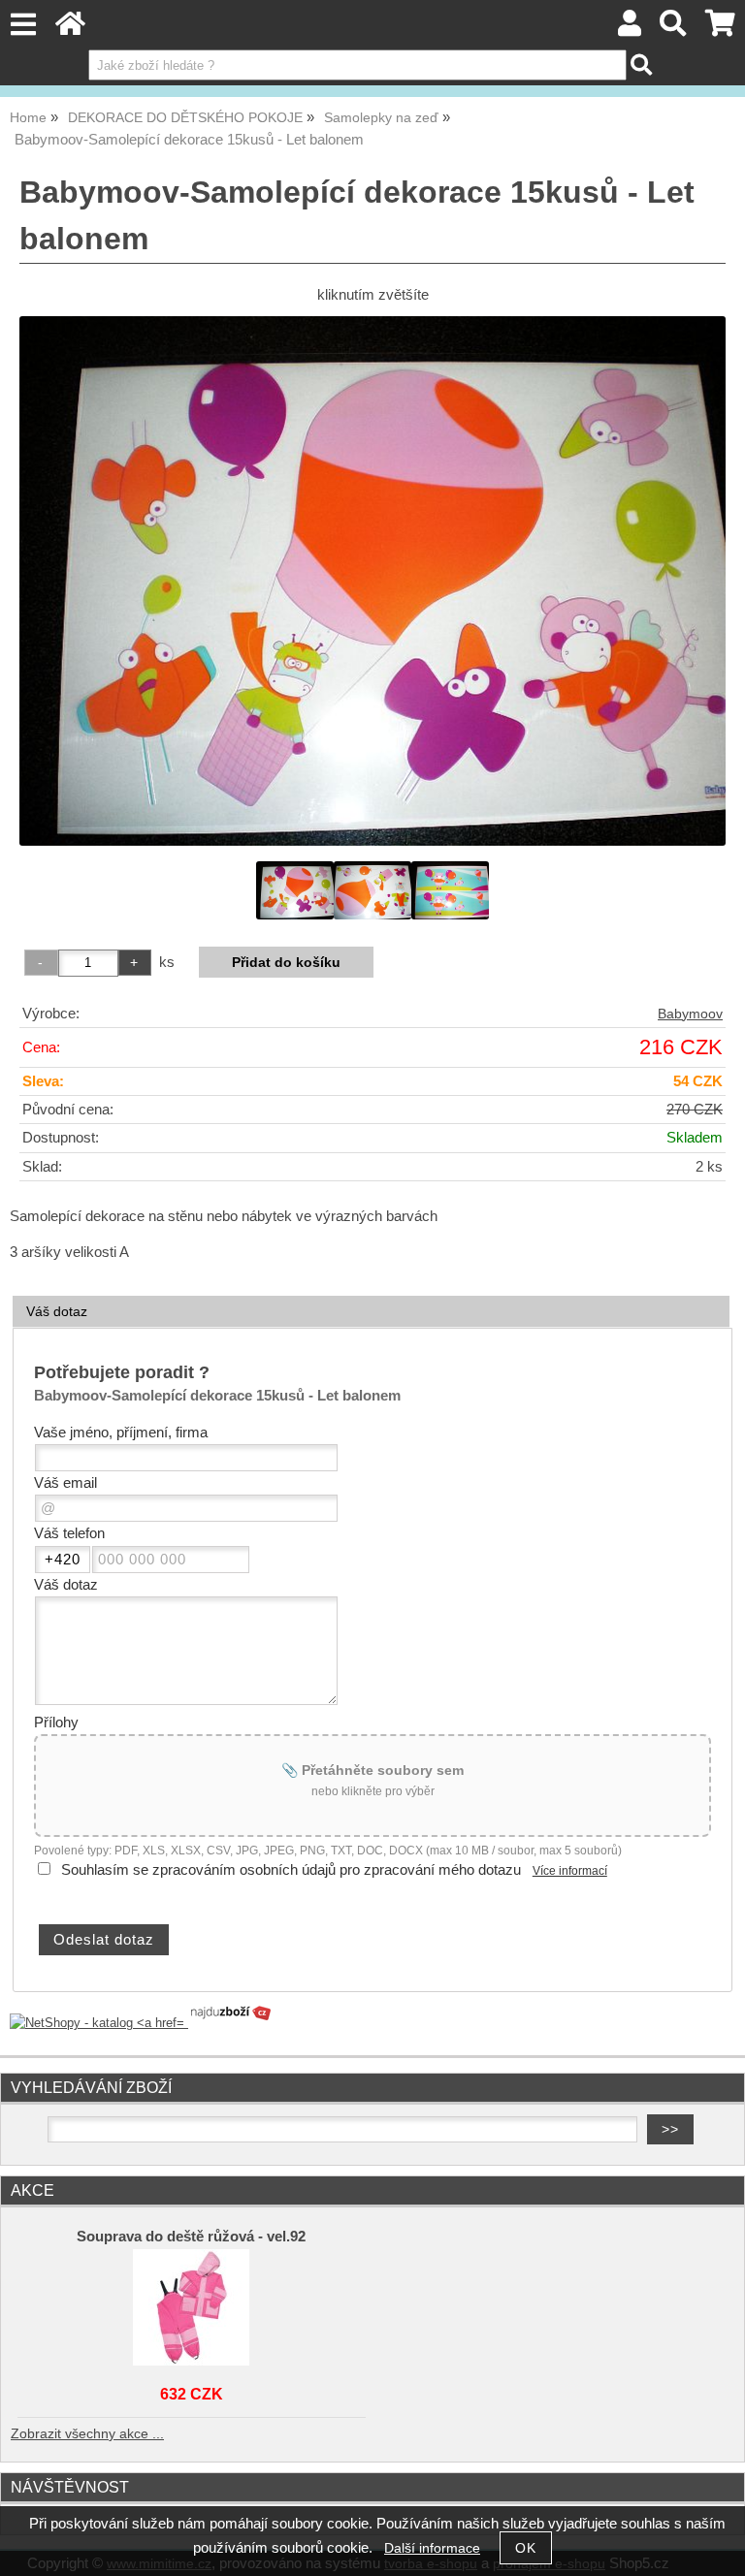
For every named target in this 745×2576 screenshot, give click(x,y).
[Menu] (23, 25)
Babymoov (690, 1014)
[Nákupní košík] (720, 29)
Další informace (432, 2548)
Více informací (570, 1871)
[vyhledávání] (674, 29)
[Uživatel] (630, 29)
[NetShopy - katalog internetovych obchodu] (142, 2023)
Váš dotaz (57, 1311)
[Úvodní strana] (70, 29)
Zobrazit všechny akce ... (87, 2434)
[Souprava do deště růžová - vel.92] (191, 2307)
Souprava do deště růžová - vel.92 (191, 2237)
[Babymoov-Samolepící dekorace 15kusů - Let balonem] (372, 581)
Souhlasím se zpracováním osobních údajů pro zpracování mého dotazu (291, 1870)
